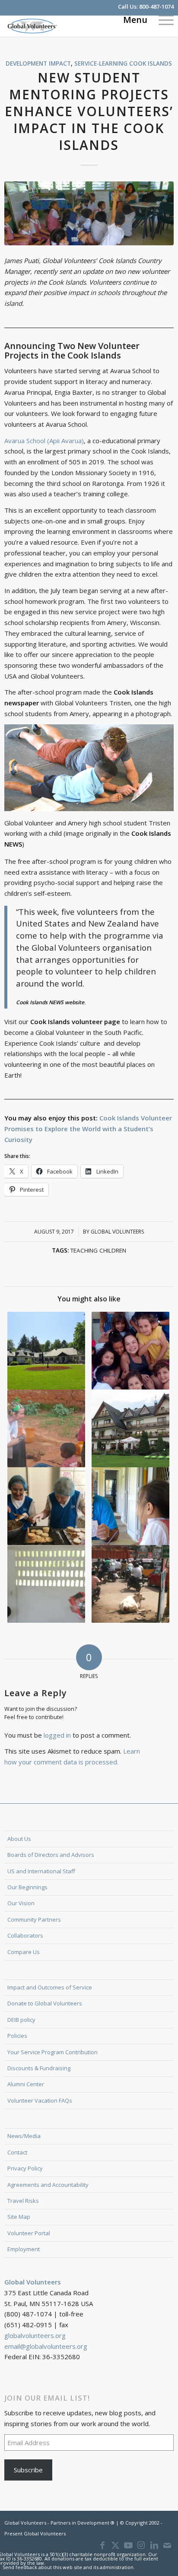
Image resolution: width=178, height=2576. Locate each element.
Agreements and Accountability (48, 2185)
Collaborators (25, 1935)
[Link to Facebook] (102, 2545)
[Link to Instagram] (141, 2545)
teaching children (98, 1250)
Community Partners (34, 1919)
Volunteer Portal (29, 2233)
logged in (57, 1735)
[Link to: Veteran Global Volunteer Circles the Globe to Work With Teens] (131, 1506)
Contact (17, 2152)
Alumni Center (26, 2084)
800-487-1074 (156, 6)
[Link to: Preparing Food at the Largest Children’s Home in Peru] (46, 1506)
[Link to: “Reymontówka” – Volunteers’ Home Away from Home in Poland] (46, 1351)
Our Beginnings (27, 1887)
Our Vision (21, 1903)
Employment (24, 2249)
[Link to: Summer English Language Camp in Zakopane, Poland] (131, 1428)
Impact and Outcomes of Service (50, 1987)
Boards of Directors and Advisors (51, 1855)
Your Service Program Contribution (52, 2052)
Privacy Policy (25, 2168)
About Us (19, 1839)
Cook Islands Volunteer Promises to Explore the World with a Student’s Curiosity (88, 1129)
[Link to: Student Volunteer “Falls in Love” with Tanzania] (46, 1428)
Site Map (19, 2217)
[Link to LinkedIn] (154, 2545)
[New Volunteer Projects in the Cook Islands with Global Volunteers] (89, 214)
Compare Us (24, 1952)
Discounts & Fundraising (39, 2068)
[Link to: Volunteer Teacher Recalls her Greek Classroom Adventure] (131, 1351)
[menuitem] (162, 19)
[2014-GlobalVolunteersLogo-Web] (72, 26)
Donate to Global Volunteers (45, 2003)
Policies (17, 2036)
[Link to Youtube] (128, 2545)
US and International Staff (41, 1871)
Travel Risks (23, 2201)
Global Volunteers (117, 1232)
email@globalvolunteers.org (46, 2346)
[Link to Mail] (167, 2545)
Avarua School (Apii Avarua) (44, 441)
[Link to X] (115, 2545)
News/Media (24, 2136)
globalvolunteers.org (35, 2335)
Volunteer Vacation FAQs (40, 2100)
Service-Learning (101, 63)
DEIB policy (21, 2020)
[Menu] (162, 19)
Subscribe (28, 2470)
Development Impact (38, 63)
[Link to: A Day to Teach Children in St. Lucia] (46, 1584)
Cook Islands (151, 63)
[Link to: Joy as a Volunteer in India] (131, 1584)
